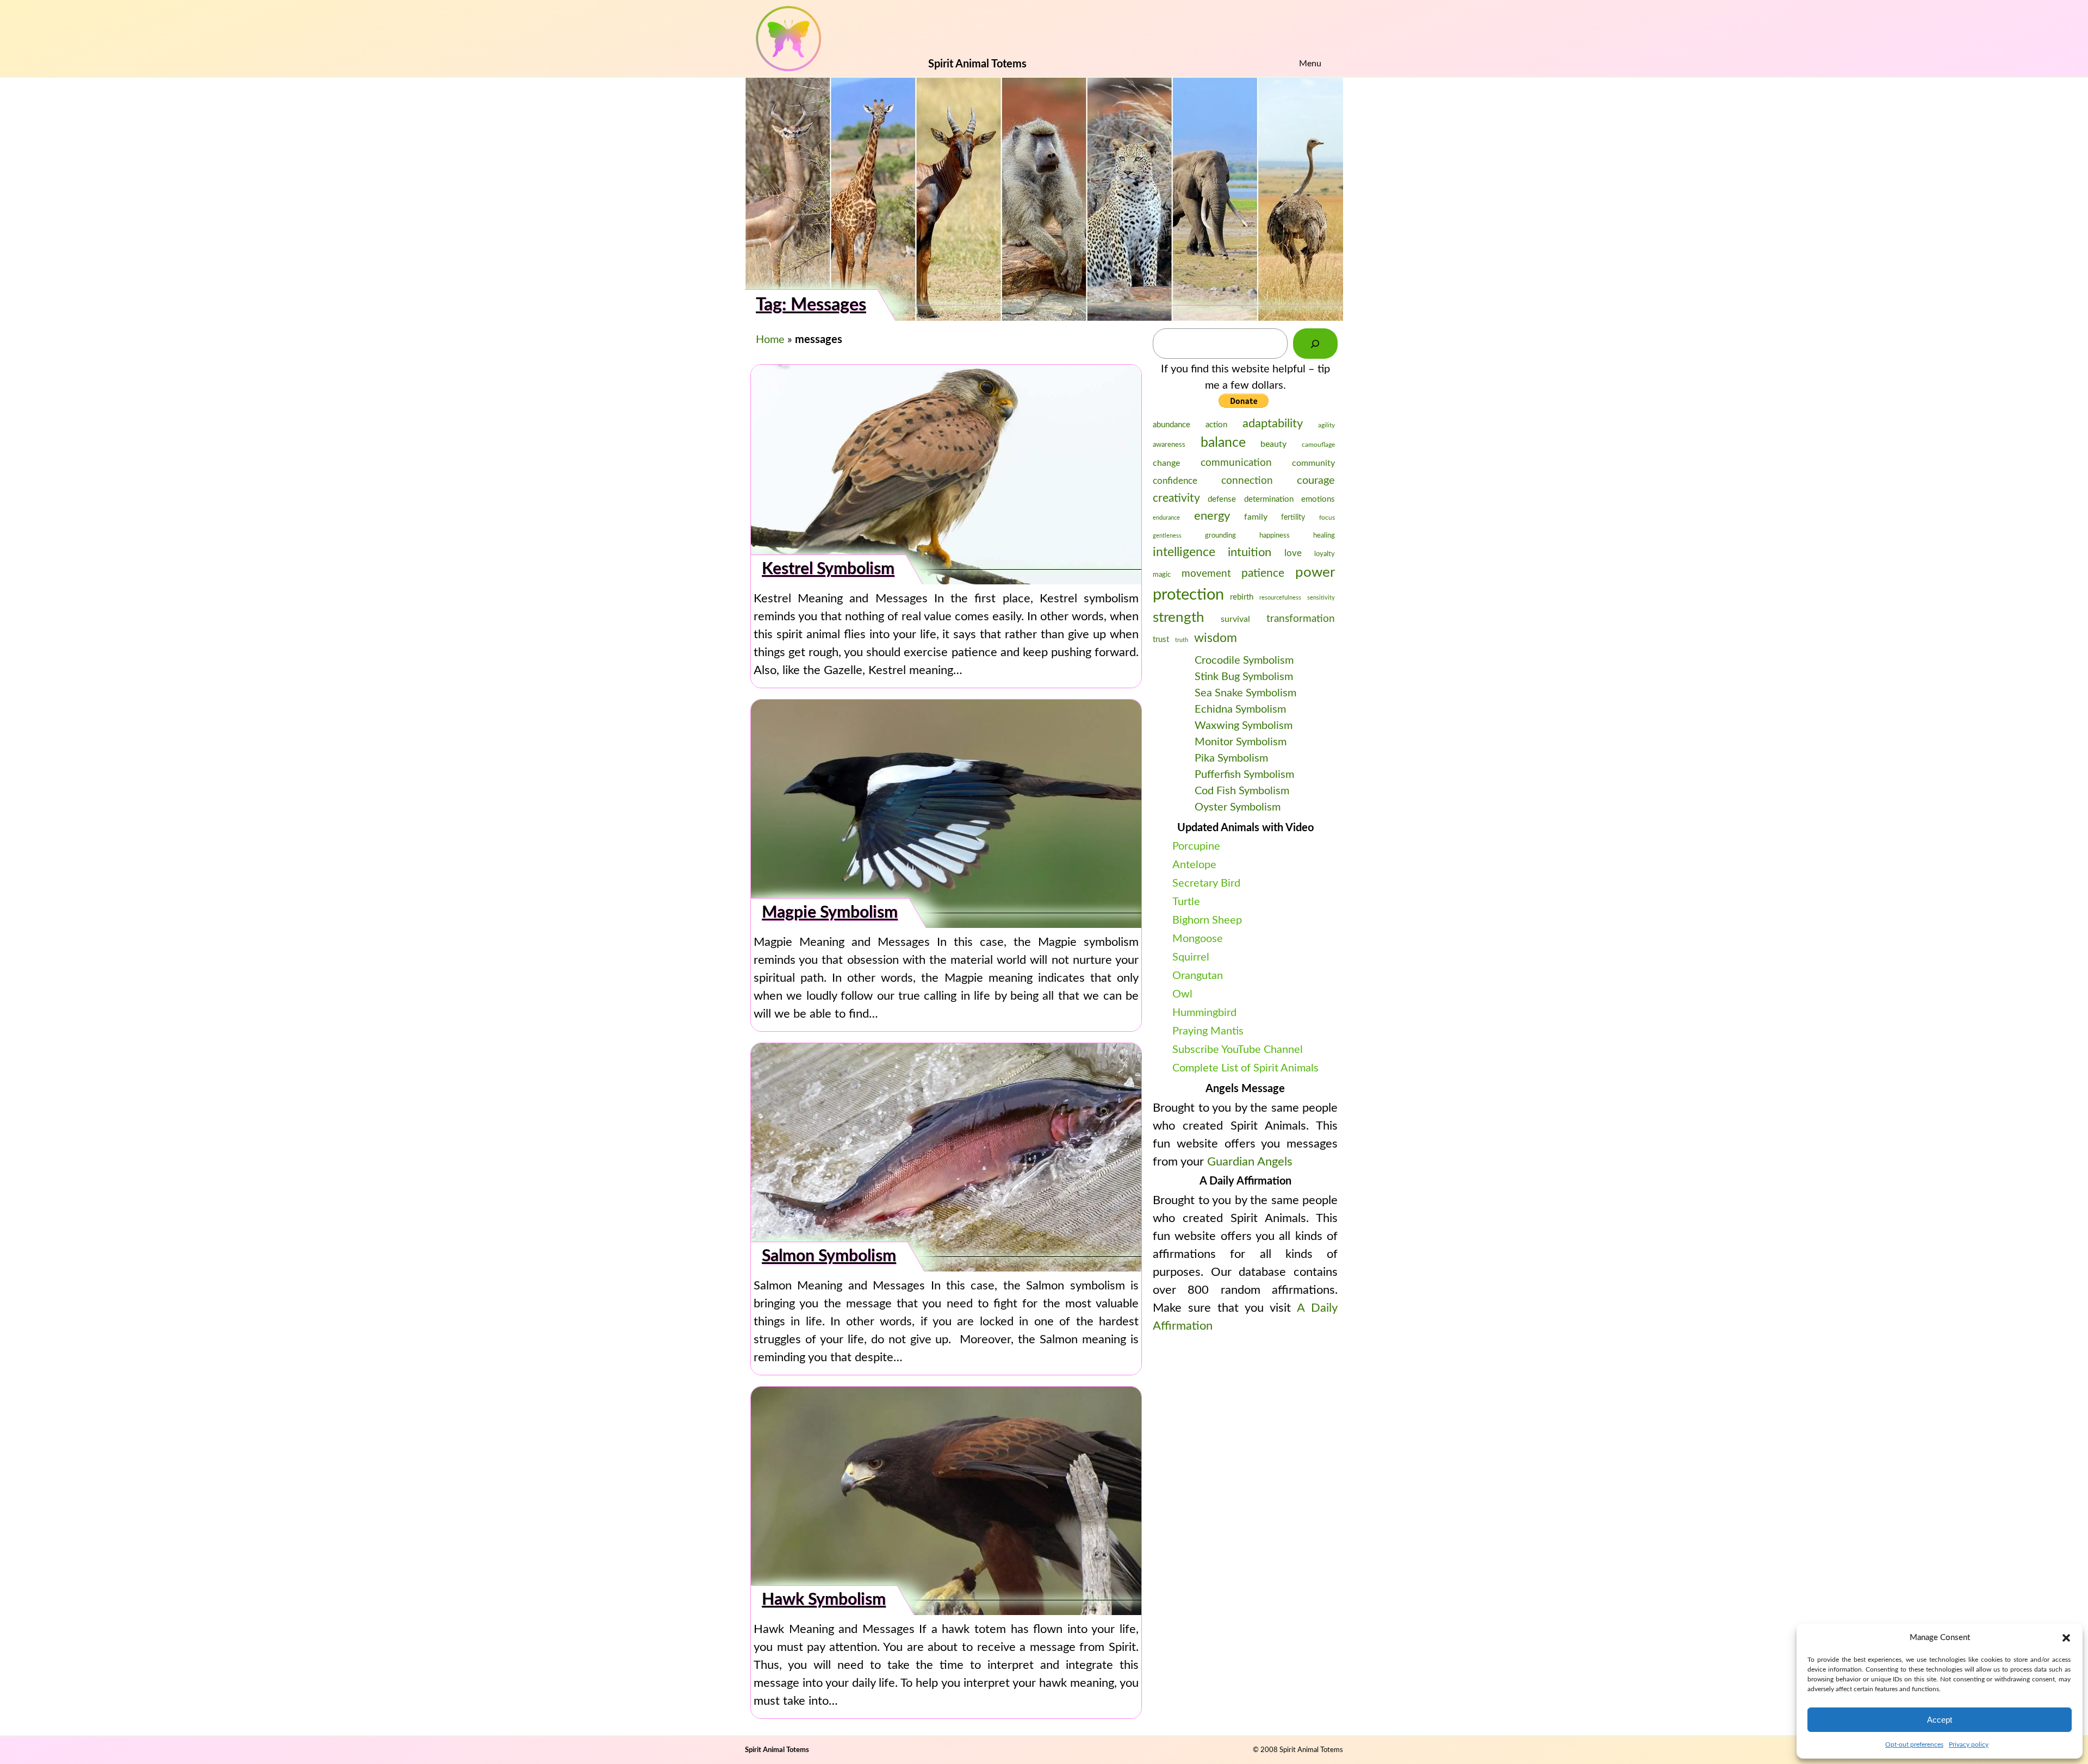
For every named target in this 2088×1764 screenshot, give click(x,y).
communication (1236, 463)
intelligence (1184, 552)
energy (1212, 516)
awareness (1169, 445)
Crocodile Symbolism (1244, 660)
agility (1326, 425)
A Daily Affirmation (1245, 1181)
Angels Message (1245, 1089)
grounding (1220, 536)
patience (1263, 573)
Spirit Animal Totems (777, 1750)
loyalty (1325, 554)
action (1216, 425)
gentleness (1167, 536)
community (1313, 463)
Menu (1310, 64)
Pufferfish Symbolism (1244, 775)
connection (1247, 481)
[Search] (1315, 344)
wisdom (1216, 638)
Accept (1940, 1720)
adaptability (1273, 423)
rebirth (1242, 597)
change (1166, 463)
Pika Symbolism (1231, 758)
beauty (1273, 444)
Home (770, 340)
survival (1235, 619)
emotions (1318, 499)
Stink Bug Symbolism (1244, 677)
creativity (1176, 498)
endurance (1166, 518)
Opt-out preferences (1914, 1744)
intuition (1250, 553)
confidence (1175, 481)
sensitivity (1321, 598)
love (1293, 553)
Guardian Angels (1250, 1162)
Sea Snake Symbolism (1245, 693)
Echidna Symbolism (1240, 709)
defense (1222, 499)
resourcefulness (1280, 598)
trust (1161, 640)
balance (1223, 443)
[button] (2066, 1638)
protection (1188, 595)
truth (1182, 640)
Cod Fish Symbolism (1242, 791)
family (1256, 517)
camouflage (1318, 445)
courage (1316, 481)
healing (1324, 536)
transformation (1301, 619)
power (1315, 572)
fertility (1293, 518)
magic (1162, 575)
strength (1179, 618)
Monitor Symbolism (1241, 742)
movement (1206, 574)
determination (1269, 499)
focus (1327, 518)
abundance (1172, 425)
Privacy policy (1969, 1744)
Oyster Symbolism (1238, 807)
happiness (1275, 536)
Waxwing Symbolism (1244, 726)
